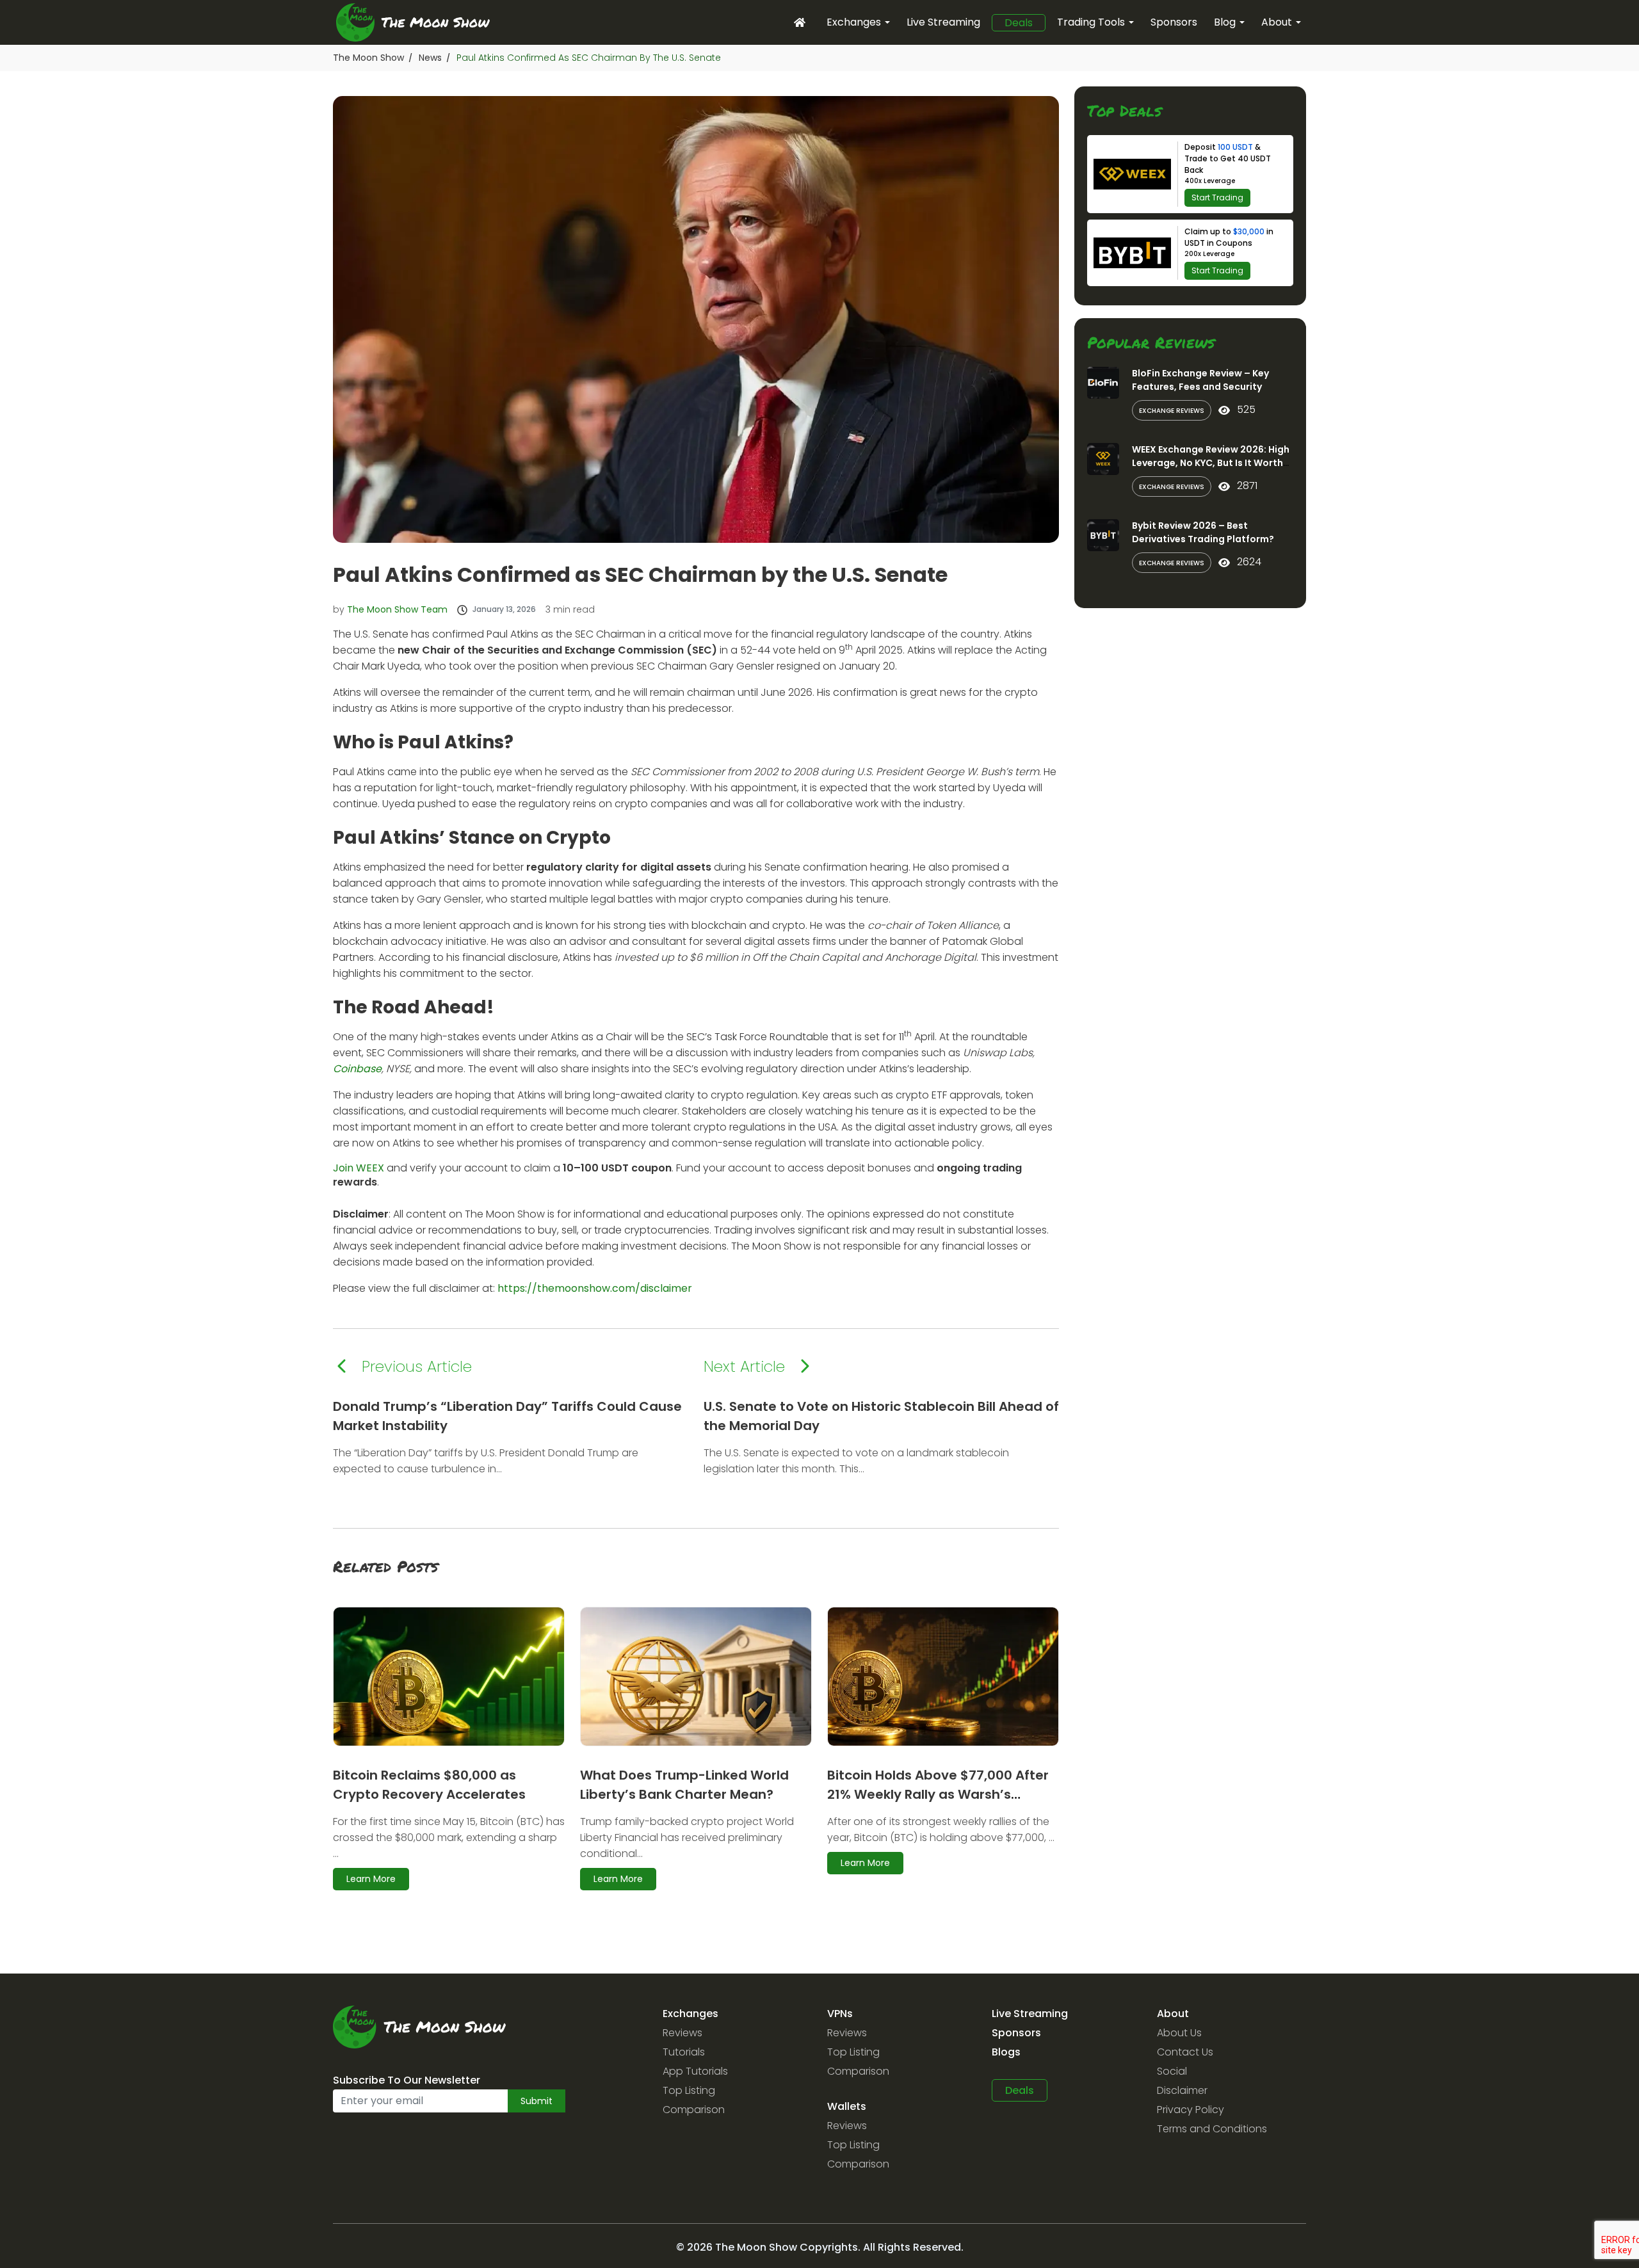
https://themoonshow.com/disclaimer (595, 1288)
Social (1172, 2071)
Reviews (682, 2033)
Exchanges (854, 22)
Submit (537, 2101)
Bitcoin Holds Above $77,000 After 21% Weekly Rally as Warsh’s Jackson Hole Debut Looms (938, 1794)
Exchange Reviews (1172, 411)
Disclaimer (1182, 2090)
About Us (1179, 2033)
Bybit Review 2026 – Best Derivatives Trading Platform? (1203, 532)
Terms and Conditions (1212, 2129)
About (1277, 22)
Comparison (694, 2110)
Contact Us (1185, 2052)
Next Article (744, 1366)
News (430, 58)
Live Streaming (943, 22)
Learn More (371, 1879)
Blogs (1006, 2052)
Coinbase (357, 1069)
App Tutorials (695, 2071)
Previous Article (417, 1366)
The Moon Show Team (397, 609)
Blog (1225, 22)
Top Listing (689, 2090)
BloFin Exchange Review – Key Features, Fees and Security (1200, 380)
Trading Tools (1091, 22)
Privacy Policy (1191, 2110)
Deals (1019, 23)
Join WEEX (359, 1168)
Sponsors (1174, 22)
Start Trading (1217, 197)
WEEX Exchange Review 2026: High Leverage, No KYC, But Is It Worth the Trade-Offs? (1211, 463)
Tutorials (684, 2052)
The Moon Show (368, 58)
